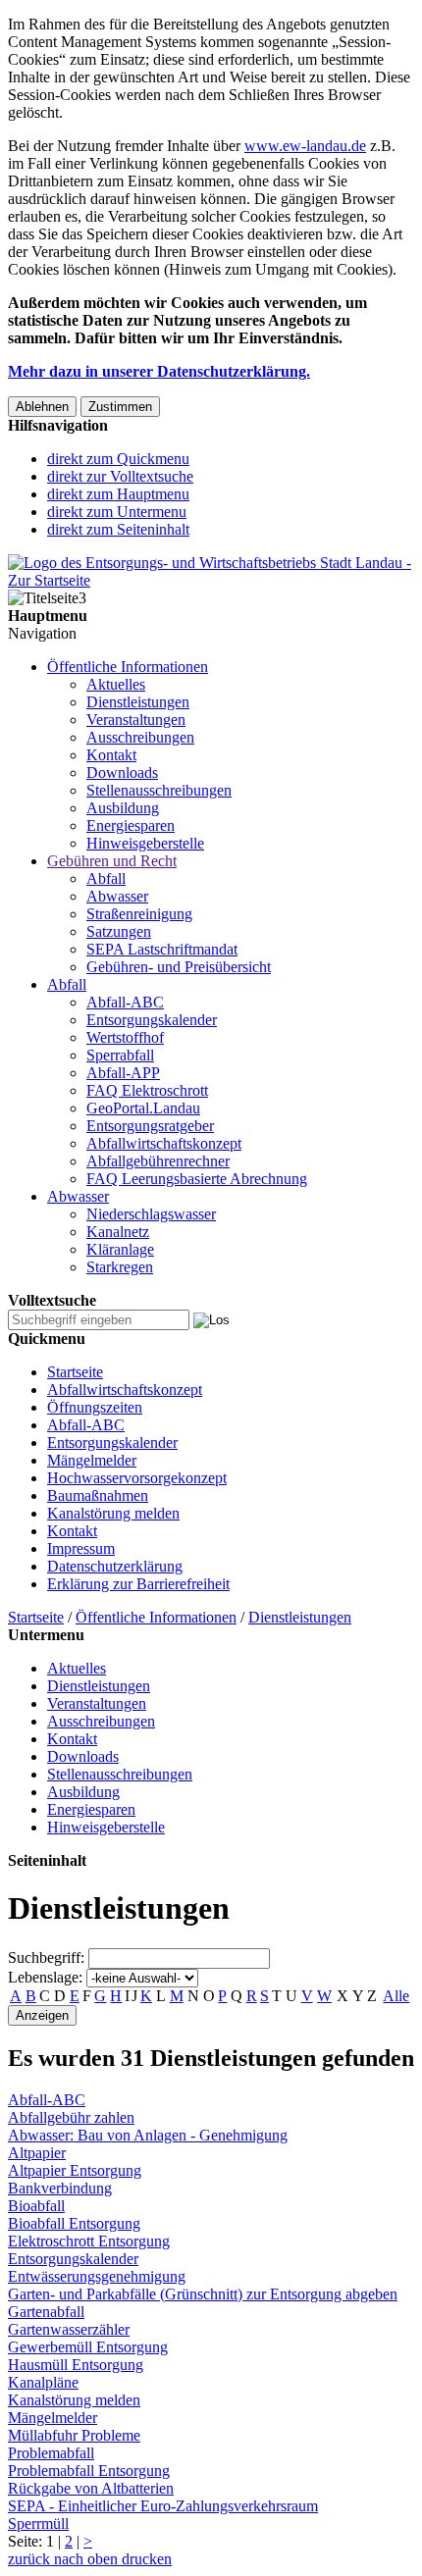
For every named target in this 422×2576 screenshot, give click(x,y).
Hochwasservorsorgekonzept (137, 1478)
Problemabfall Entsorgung (89, 2471)
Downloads (122, 773)
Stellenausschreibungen (159, 790)
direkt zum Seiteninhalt (118, 529)
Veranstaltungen (136, 720)
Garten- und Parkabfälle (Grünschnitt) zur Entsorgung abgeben (203, 2294)
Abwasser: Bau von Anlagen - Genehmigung (148, 2135)
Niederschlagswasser (151, 1214)
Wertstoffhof (125, 1037)
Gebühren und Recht (112, 861)
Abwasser (117, 896)
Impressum (81, 1548)
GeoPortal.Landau (143, 1108)
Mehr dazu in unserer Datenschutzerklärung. (159, 371)
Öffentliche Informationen (128, 667)
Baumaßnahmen (98, 1495)
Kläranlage (120, 1249)
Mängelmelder (92, 1460)
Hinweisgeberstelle (145, 843)
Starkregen (120, 1267)
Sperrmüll (38, 2524)
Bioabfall (36, 2206)
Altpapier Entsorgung (75, 2170)
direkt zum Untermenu (117, 512)
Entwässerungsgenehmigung (97, 2276)
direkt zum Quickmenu (118, 459)
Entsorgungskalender (152, 1020)
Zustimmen (120, 407)
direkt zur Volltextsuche (120, 476)
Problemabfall (51, 2453)
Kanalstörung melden (113, 1513)
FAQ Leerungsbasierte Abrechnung (197, 1179)
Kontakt (111, 755)
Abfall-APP (123, 1073)
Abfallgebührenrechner (158, 1161)
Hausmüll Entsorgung (76, 2365)
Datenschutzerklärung (115, 1566)
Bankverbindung (60, 2188)
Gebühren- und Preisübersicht (179, 967)
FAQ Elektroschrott (147, 1090)
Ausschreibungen (140, 737)
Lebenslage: (45, 1977)
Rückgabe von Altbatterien (91, 2488)
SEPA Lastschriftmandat (162, 949)
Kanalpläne (43, 2382)
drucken (145, 2559)
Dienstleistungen (138, 702)
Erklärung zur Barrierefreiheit (138, 1584)
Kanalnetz (118, 1232)
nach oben (84, 2559)
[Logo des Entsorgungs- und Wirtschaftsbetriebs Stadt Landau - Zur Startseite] (211, 580)
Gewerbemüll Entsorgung (88, 2347)
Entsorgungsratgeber (150, 1126)
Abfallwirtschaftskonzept (164, 1143)
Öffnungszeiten (95, 1407)
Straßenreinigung (139, 914)
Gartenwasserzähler (69, 2329)
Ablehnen (42, 407)
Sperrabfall (120, 1055)
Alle (396, 1996)
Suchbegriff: (46, 1958)
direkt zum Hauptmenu (118, 494)
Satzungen (119, 931)
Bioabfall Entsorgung (74, 2223)
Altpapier (37, 2153)
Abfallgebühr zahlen (71, 2117)
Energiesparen (131, 825)
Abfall (106, 878)
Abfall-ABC (125, 1002)
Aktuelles (116, 684)
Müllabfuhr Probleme (74, 2435)
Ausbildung (123, 808)
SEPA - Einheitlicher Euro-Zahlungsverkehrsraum (163, 2506)
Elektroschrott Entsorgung (89, 2241)
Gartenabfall (46, 2312)
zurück (29, 2559)
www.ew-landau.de (305, 146)
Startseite (75, 1372)
